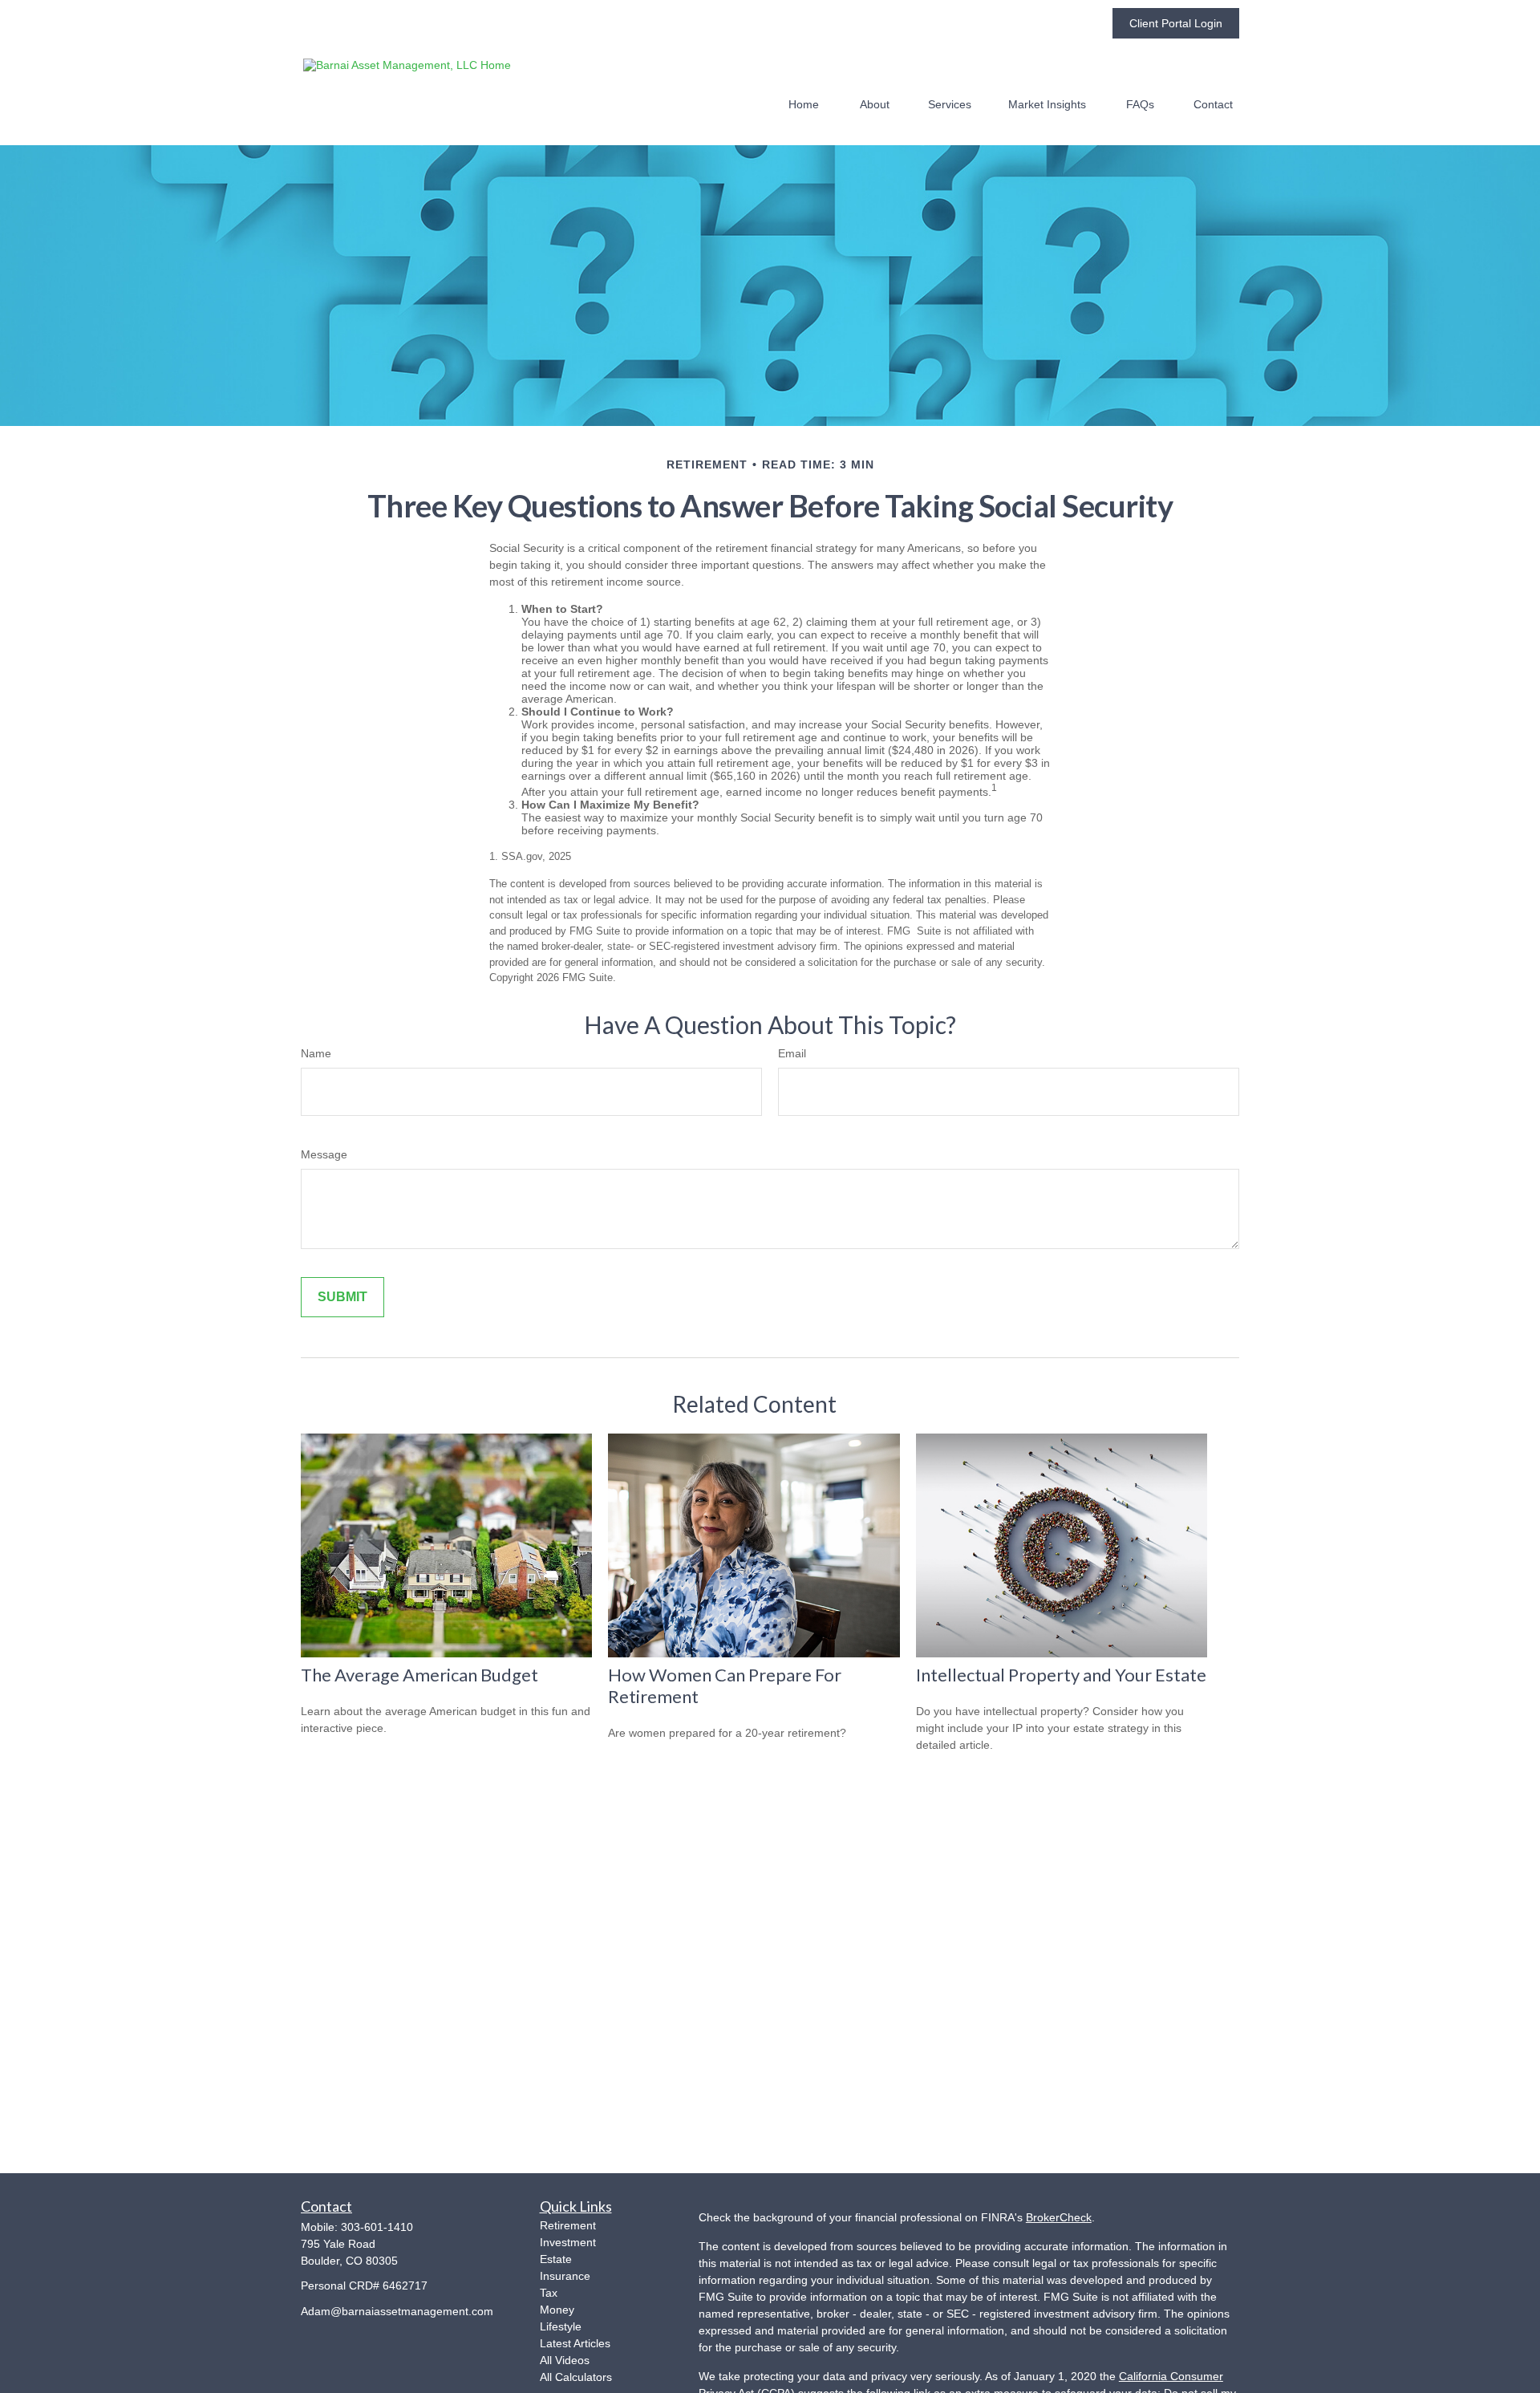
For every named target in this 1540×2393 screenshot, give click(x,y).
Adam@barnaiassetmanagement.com (397, 2311)
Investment (568, 2242)
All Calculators (576, 2377)
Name (316, 1053)
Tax (549, 2293)
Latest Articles (575, 2343)
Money (557, 2310)
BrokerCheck (1059, 2217)
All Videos (565, 2360)
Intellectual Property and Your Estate (1061, 1675)
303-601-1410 (377, 2227)
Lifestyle (561, 2326)
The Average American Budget (419, 1675)
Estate (556, 2259)
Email (792, 1053)
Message (324, 1154)
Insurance (565, 2276)
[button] (804, 104)
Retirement (568, 2225)
